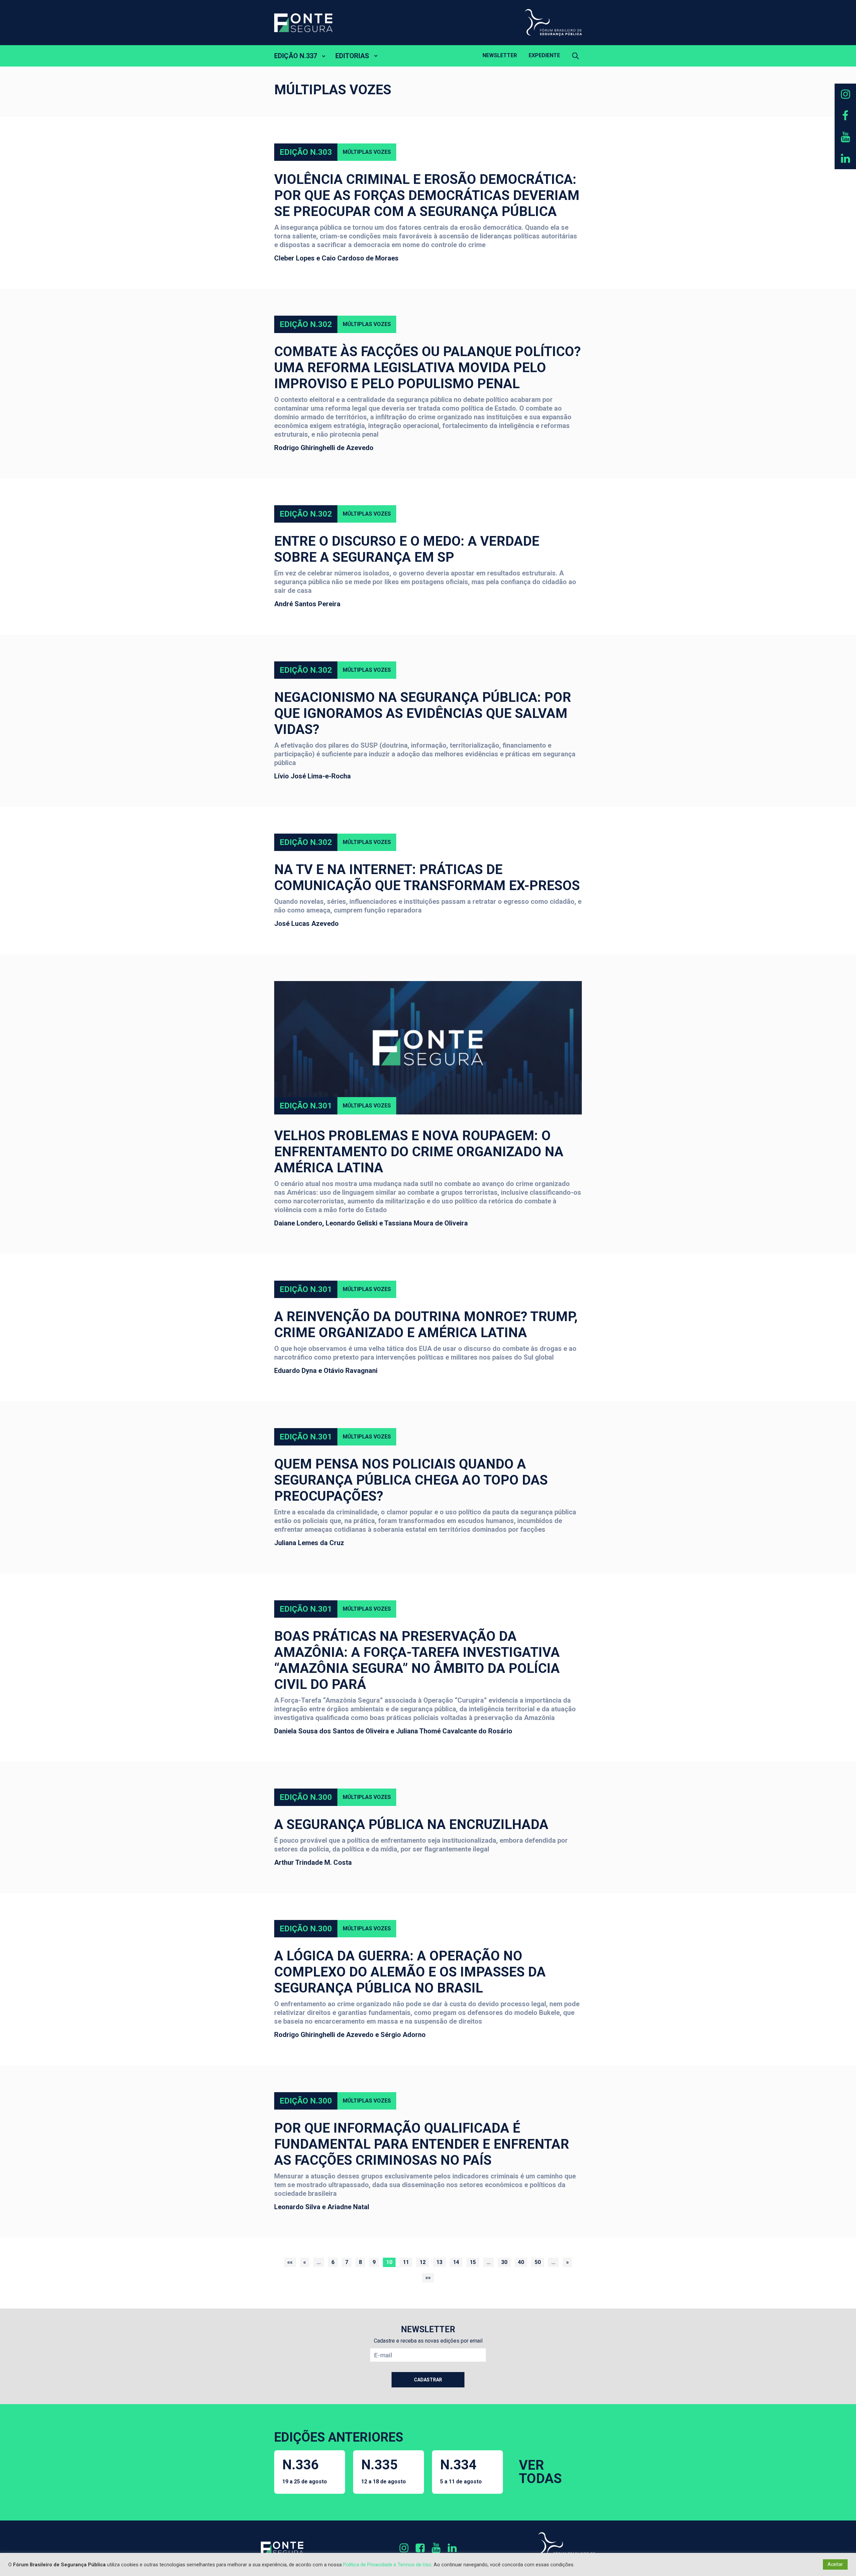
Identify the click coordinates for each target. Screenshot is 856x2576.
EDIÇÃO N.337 (296, 56)
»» (428, 2278)
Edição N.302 (306, 324)
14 (456, 2262)
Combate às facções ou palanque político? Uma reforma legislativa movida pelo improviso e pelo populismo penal (427, 368)
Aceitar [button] (835, 2564)
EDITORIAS (352, 56)
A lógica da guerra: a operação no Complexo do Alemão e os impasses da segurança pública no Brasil (410, 1972)
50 (538, 2262)
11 (406, 2262)
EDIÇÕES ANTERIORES (339, 2437)
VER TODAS (540, 2472)
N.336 (305, 2471)
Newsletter (500, 55)
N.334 (461, 2471)
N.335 (384, 2471)
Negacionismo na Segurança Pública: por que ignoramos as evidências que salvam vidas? (423, 713)
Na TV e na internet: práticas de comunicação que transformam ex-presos (427, 878)
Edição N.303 (306, 152)
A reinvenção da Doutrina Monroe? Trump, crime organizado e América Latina (426, 1325)
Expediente (544, 55)
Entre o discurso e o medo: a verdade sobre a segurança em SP (407, 549)
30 (504, 2262)
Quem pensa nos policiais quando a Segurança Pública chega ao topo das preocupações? (411, 1480)
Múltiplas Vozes (367, 152)
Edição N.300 (306, 1797)
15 (473, 2262)
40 (521, 2262)
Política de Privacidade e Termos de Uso (387, 2565)
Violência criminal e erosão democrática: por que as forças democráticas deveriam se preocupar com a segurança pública (427, 195)
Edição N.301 (306, 1106)
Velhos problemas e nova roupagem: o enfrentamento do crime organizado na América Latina (419, 1152)
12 (423, 2262)
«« (290, 2262)
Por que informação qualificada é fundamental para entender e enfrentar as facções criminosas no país (422, 2144)
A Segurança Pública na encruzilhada (411, 1824)
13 (439, 2262)
